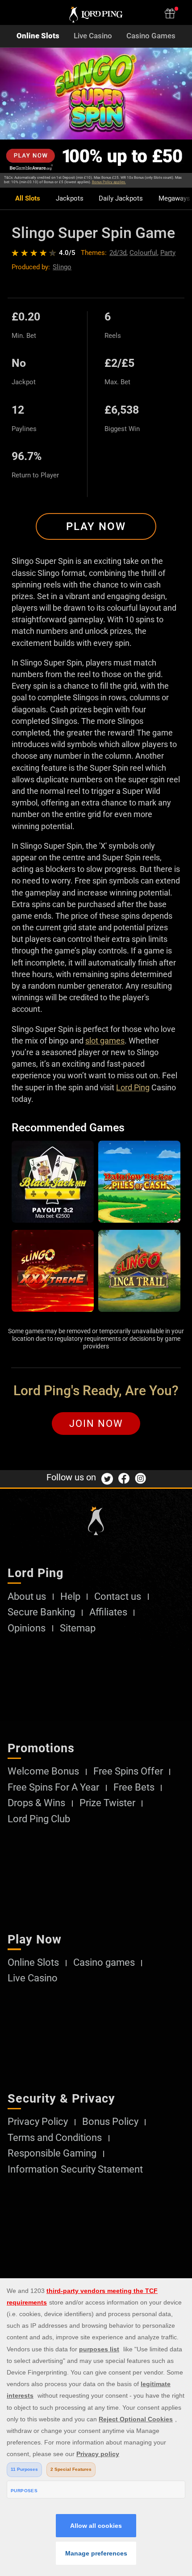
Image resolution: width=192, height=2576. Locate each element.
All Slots (28, 199)
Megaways (174, 199)
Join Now (96, 1424)
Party (168, 253)
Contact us (118, 1597)
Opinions (27, 1628)
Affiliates (108, 1612)
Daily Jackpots (121, 199)
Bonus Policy (110, 2122)
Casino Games (151, 36)
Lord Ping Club (39, 1819)
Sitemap (78, 1628)
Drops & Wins (36, 1803)
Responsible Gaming (52, 2153)
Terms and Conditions (55, 2138)
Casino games (104, 1963)
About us (27, 1597)
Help (70, 1597)
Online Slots (38, 36)
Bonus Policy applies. (109, 182)
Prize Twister (107, 1803)
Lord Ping (133, 1087)
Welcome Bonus (43, 1771)
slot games (105, 1041)
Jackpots (70, 199)
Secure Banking (41, 1612)
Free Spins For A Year (53, 1787)
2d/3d (118, 253)
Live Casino (93, 36)
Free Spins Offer (128, 1771)
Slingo (62, 267)
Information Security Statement (75, 2169)
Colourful (143, 253)
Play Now (96, 526)
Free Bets (134, 1787)
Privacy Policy (38, 2122)
